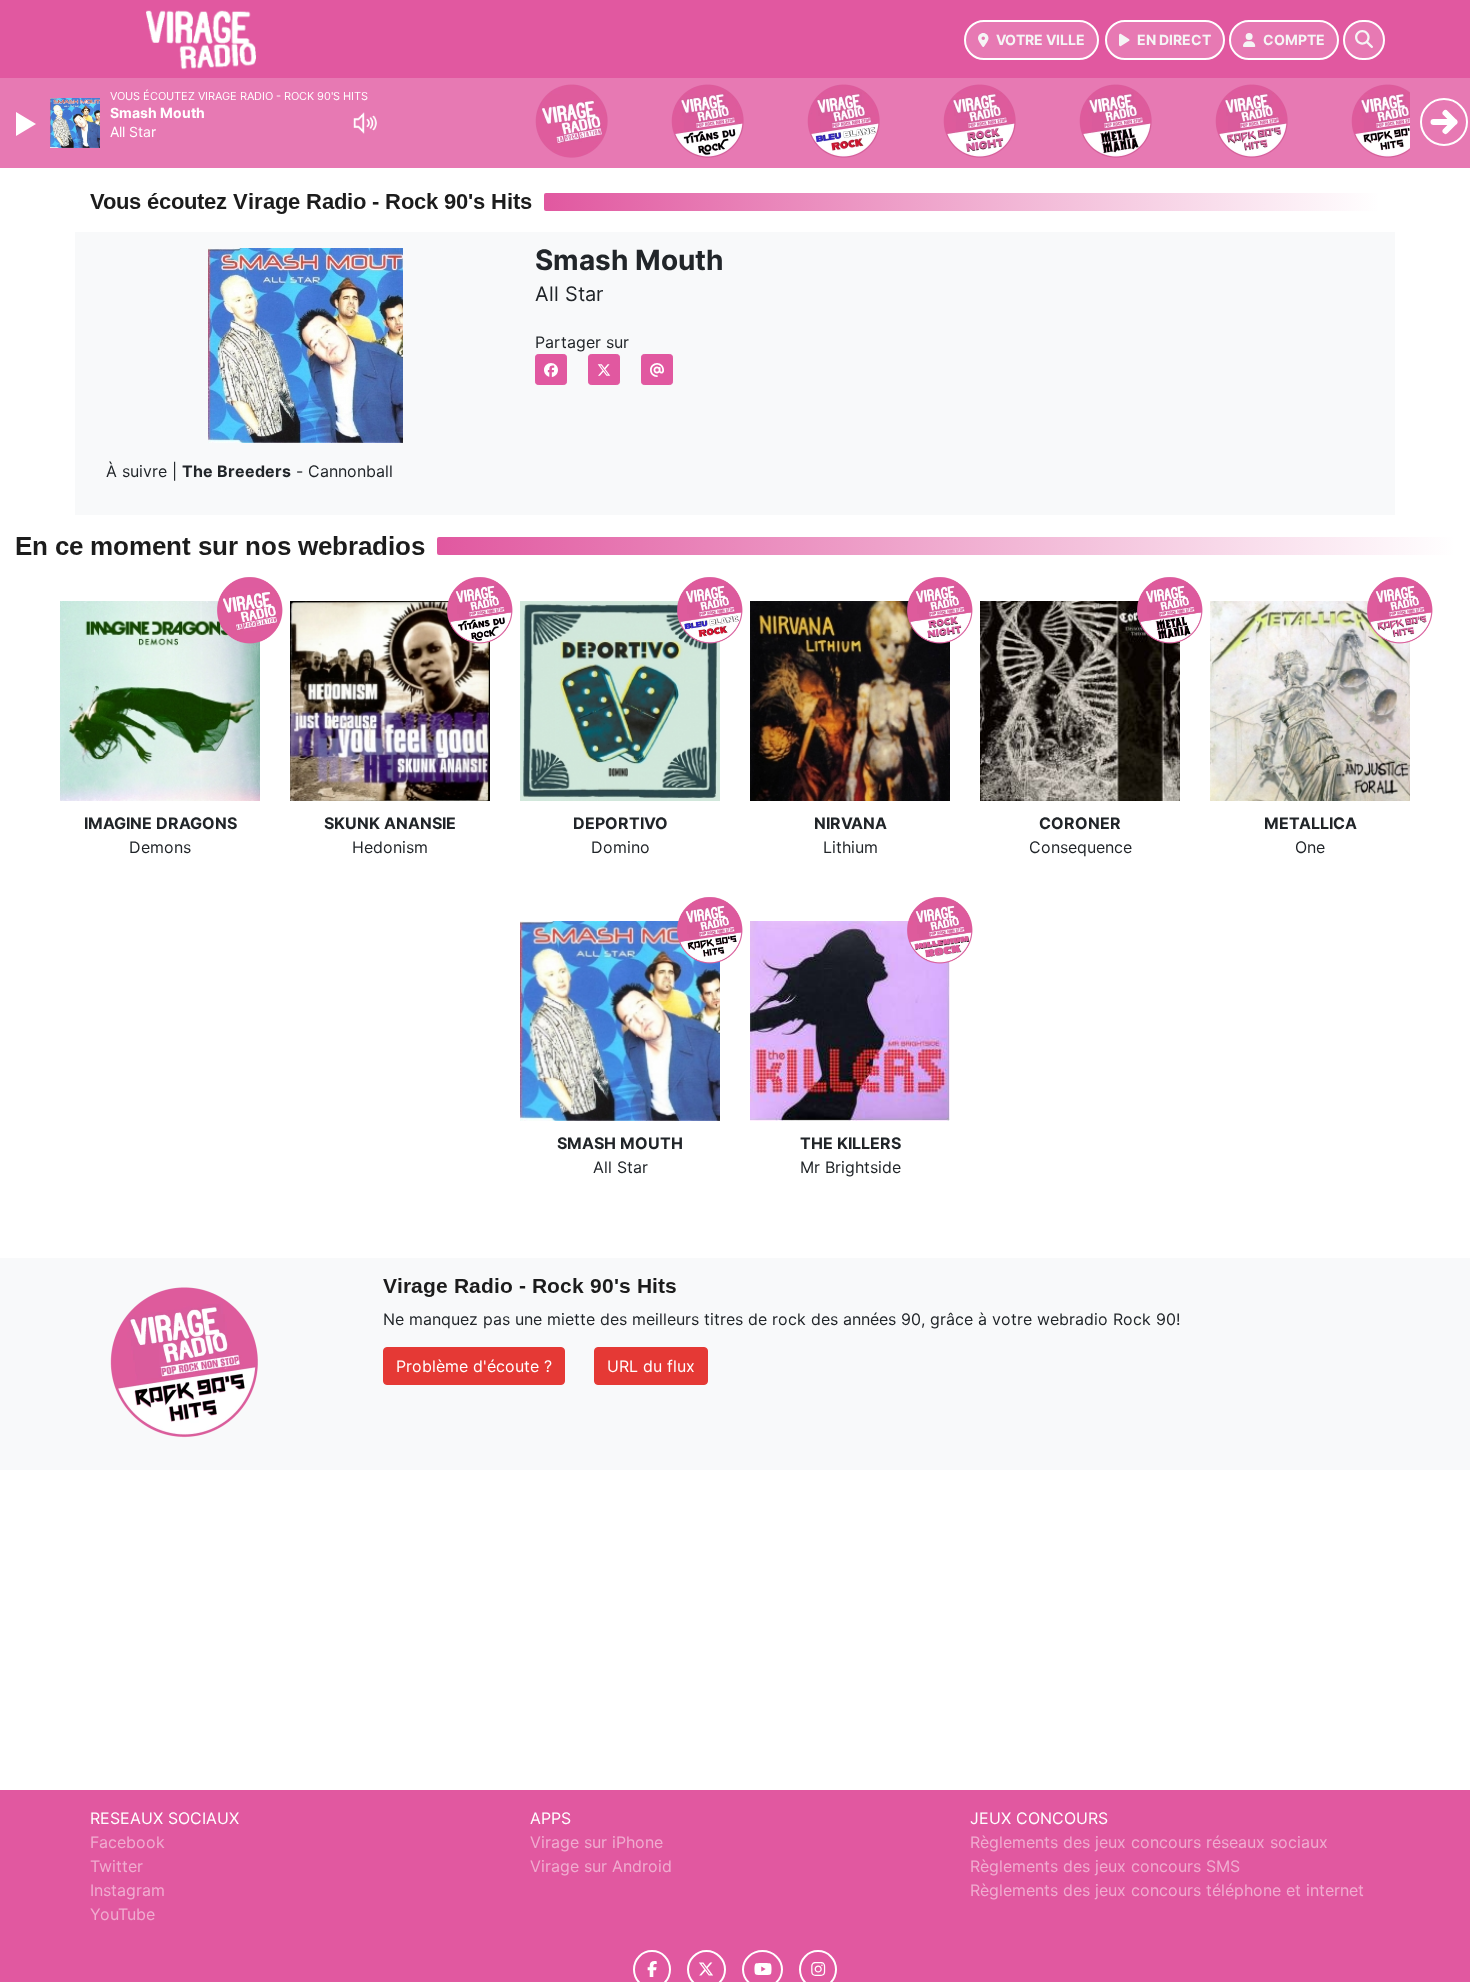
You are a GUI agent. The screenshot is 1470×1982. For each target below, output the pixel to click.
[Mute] (365, 123)
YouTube (122, 1914)
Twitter (116, 1866)
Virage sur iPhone (596, 1842)
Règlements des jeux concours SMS (1105, 1866)
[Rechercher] (1364, 40)
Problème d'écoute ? (474, 1366)
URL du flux (651, 1366)
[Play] (28, 124)
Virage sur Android (601, 1866)
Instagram (127, 1890)
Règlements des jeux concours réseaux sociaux (1149, 1842)
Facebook (127, 1842)
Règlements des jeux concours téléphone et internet (1167, 1890)
